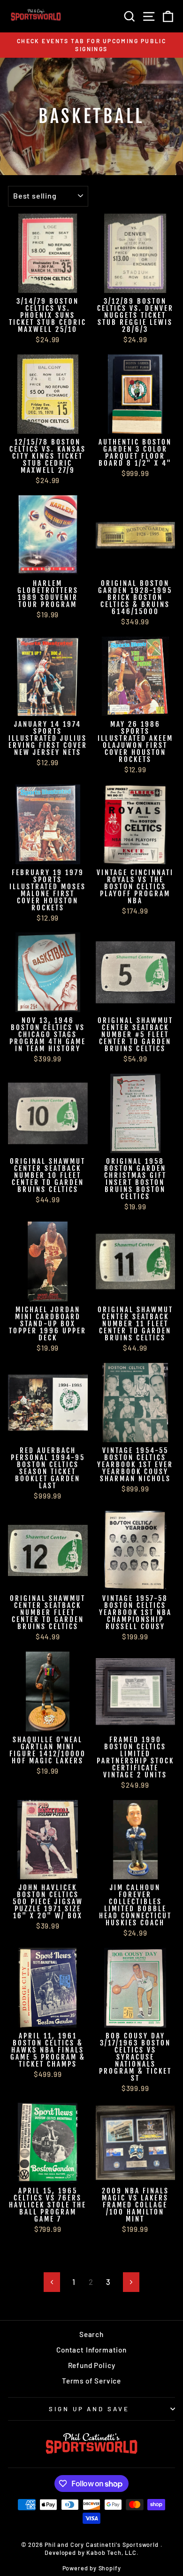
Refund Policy (92, 2365)
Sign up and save (89, 2409)
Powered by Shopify (92, 2568)
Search (91, 2334)
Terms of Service (91, 2381)
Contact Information (91, 2350)
